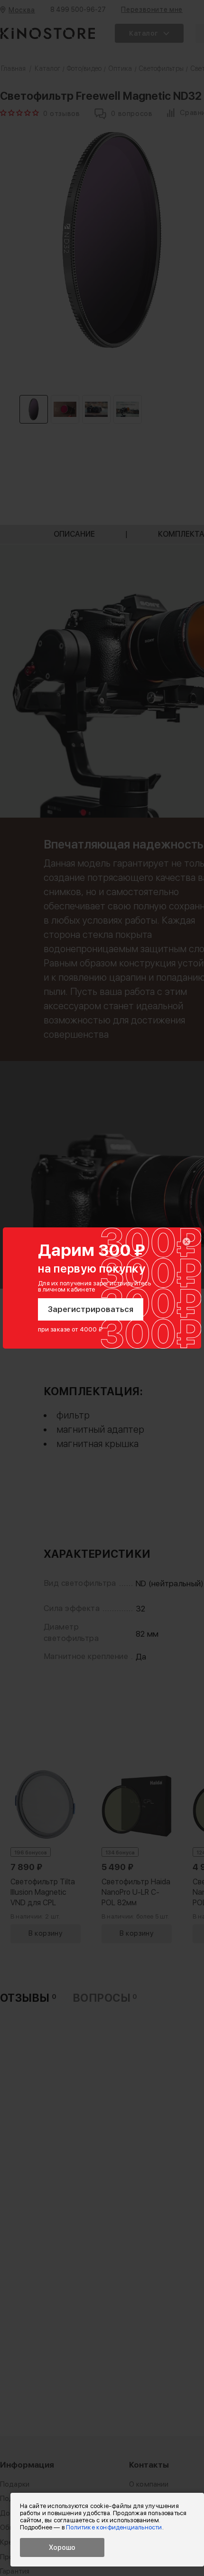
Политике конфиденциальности (114, 2527)
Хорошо (62, 2547)
